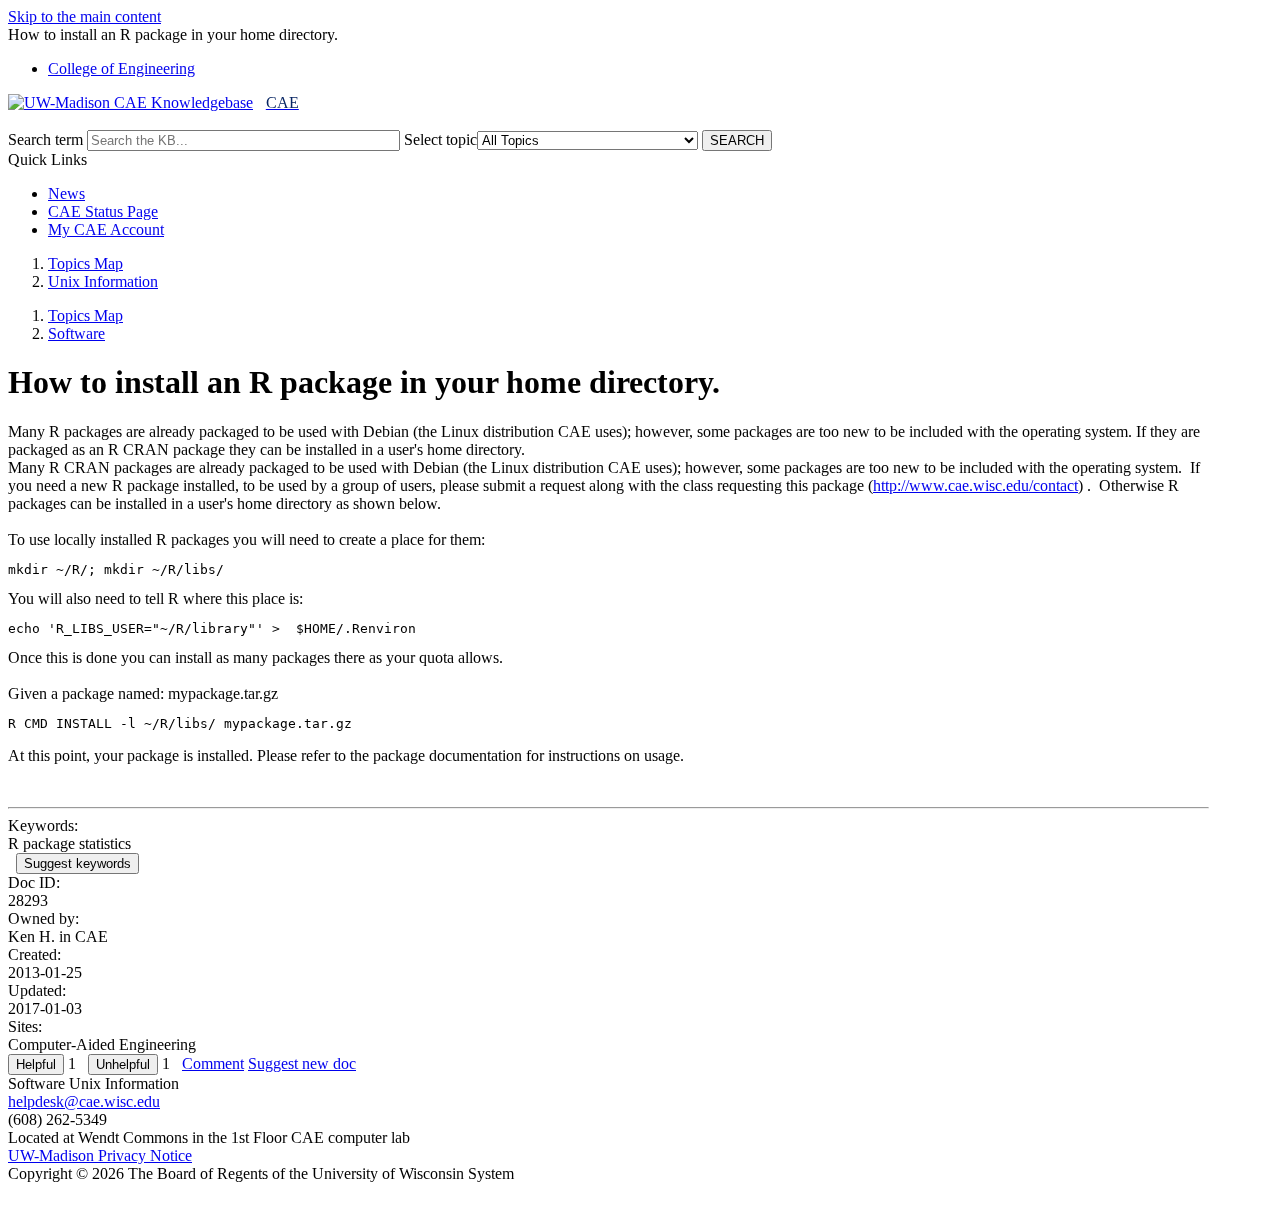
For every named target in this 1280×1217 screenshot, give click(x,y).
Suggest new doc (302, 1063)
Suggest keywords (77, 863)
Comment (213, 1063)
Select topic (440, 139)
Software (76, 333)
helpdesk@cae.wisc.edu (84, 1101)
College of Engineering (121, 68)
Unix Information (103, 281)
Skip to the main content (84, 16)
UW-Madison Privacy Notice (100, 1155)
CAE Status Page (103, 211)
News (66, 193)
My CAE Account (106, 229)
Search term (45, 139)
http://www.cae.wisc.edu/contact (975, 485)
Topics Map (85, 263)
